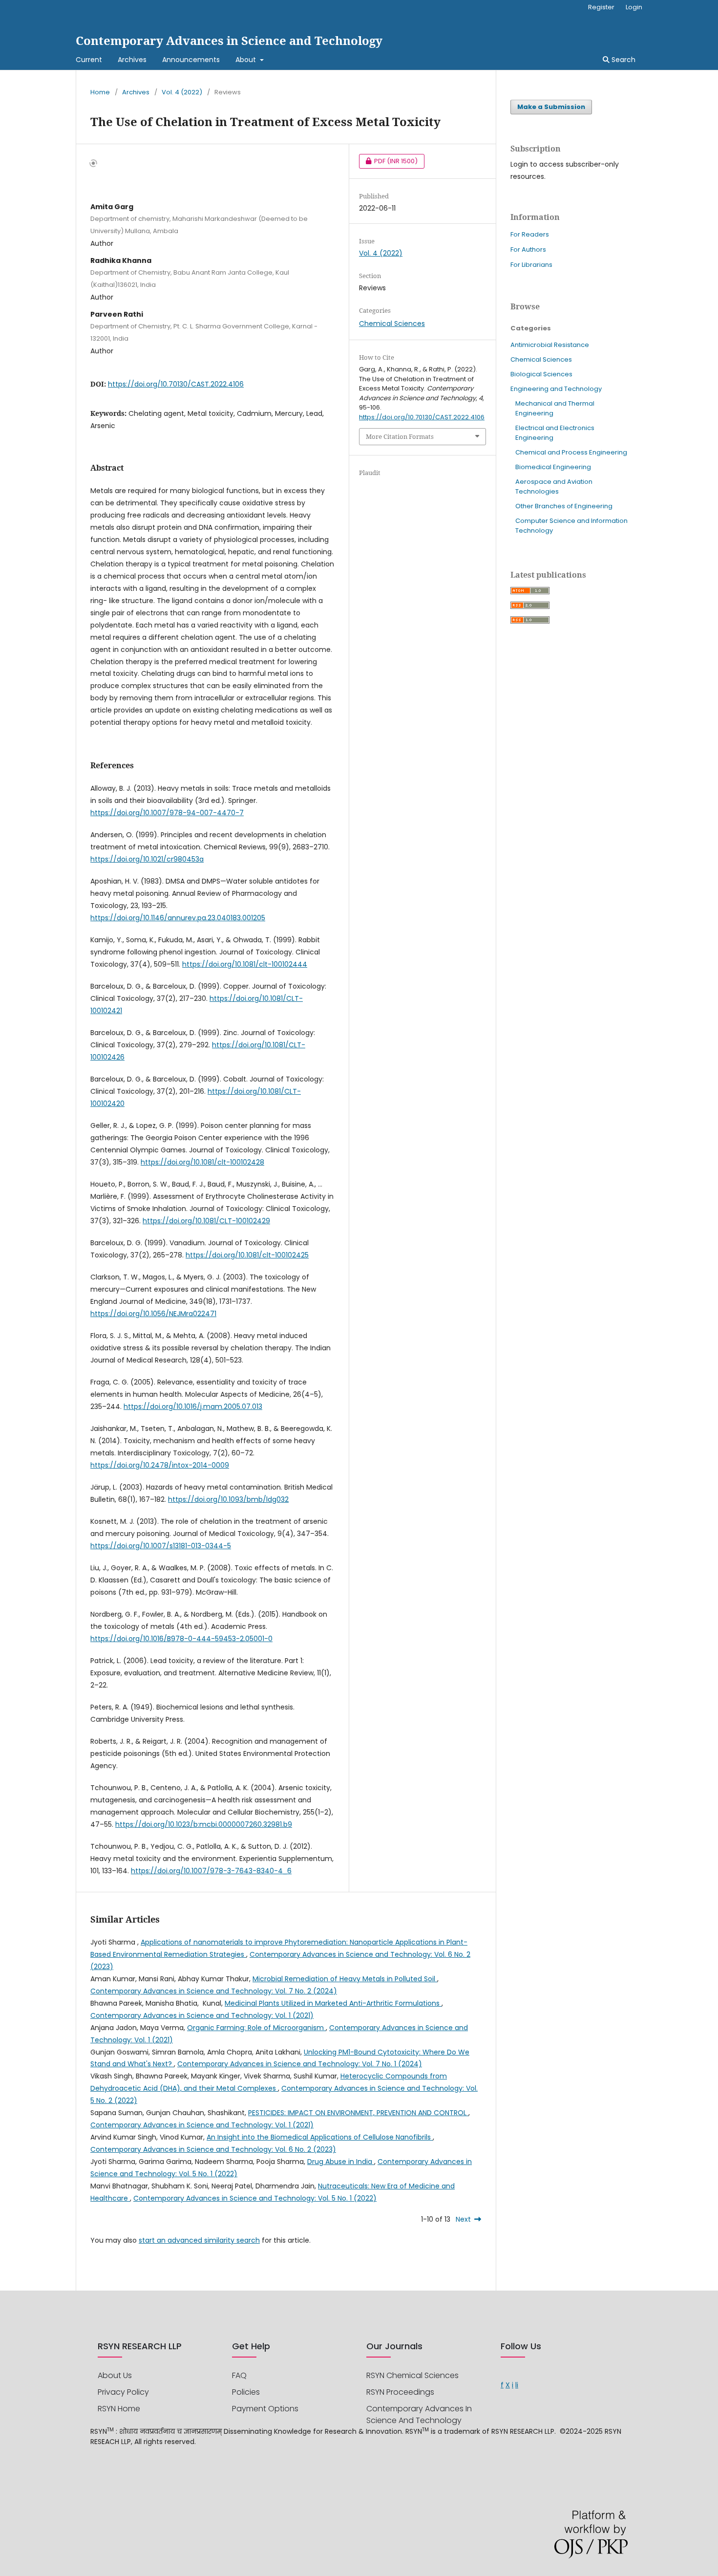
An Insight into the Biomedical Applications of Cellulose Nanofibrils (320, 2137)
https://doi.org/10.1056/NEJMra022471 (153, 1314)
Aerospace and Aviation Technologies (554, 487)
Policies (246, 2392)
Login (634, 7)
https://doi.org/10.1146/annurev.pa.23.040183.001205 (178, 918)
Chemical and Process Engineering (571, 452)
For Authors (528, 249)
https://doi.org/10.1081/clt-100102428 (202, 1162)
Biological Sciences (541, 374)
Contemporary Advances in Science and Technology (229, 40)
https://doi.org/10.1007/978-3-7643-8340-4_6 (211, 1871)
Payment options (265, 2409)
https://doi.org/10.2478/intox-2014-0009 (160, 1465)
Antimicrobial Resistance (550, 345)
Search (623, 60)
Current (89, 60)
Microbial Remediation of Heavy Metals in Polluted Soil (345, 1979)
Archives (132, 60)
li (517, 2385)
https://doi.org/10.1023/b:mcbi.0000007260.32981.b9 (204, 1824)
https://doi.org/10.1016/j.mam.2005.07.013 (193, 1407)
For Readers (530, 234)
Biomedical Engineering (553, 467)
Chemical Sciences (392, 324)
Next (463, 2219)
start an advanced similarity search (199, 2240)
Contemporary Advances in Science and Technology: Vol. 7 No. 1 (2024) (300, 2064)
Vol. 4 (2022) (182, 92)
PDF (388, 161)
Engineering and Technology (556, 389)
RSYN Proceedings (400, 2392)
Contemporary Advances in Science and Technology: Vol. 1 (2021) (202, 2015)
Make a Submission (551, 107)
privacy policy (123, 2392)
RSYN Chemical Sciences (412, 2375)
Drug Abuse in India (341, 2162)
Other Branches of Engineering (564, 506)
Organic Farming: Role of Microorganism (256, 2028)
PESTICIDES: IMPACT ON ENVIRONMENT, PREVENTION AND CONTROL (358, 2113)
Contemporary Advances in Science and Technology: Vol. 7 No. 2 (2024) (214, 1991)
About (247, 60)
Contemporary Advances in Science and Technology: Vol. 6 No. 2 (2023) (213, 2149)
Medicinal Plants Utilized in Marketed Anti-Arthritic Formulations (333, 2003)
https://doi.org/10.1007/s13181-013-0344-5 (161, 1546)
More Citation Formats (400, 436)
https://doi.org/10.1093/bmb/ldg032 (228, 1499)
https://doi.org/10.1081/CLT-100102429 (206, 1221)
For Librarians (531, 265)
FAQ (239, 2375)
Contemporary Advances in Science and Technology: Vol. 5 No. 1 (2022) (255, 2198)
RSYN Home (119, 2409)
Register (601, 7)
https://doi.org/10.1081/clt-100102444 (245, 964)
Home (100, 92)
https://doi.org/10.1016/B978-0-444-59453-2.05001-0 (181, 1639)
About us (115, 2375)
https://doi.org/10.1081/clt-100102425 (247, 1255)
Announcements (191, 60)
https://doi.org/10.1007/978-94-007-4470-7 (167, 813)
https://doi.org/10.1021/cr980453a (147, 859)
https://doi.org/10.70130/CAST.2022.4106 (176, 384)
